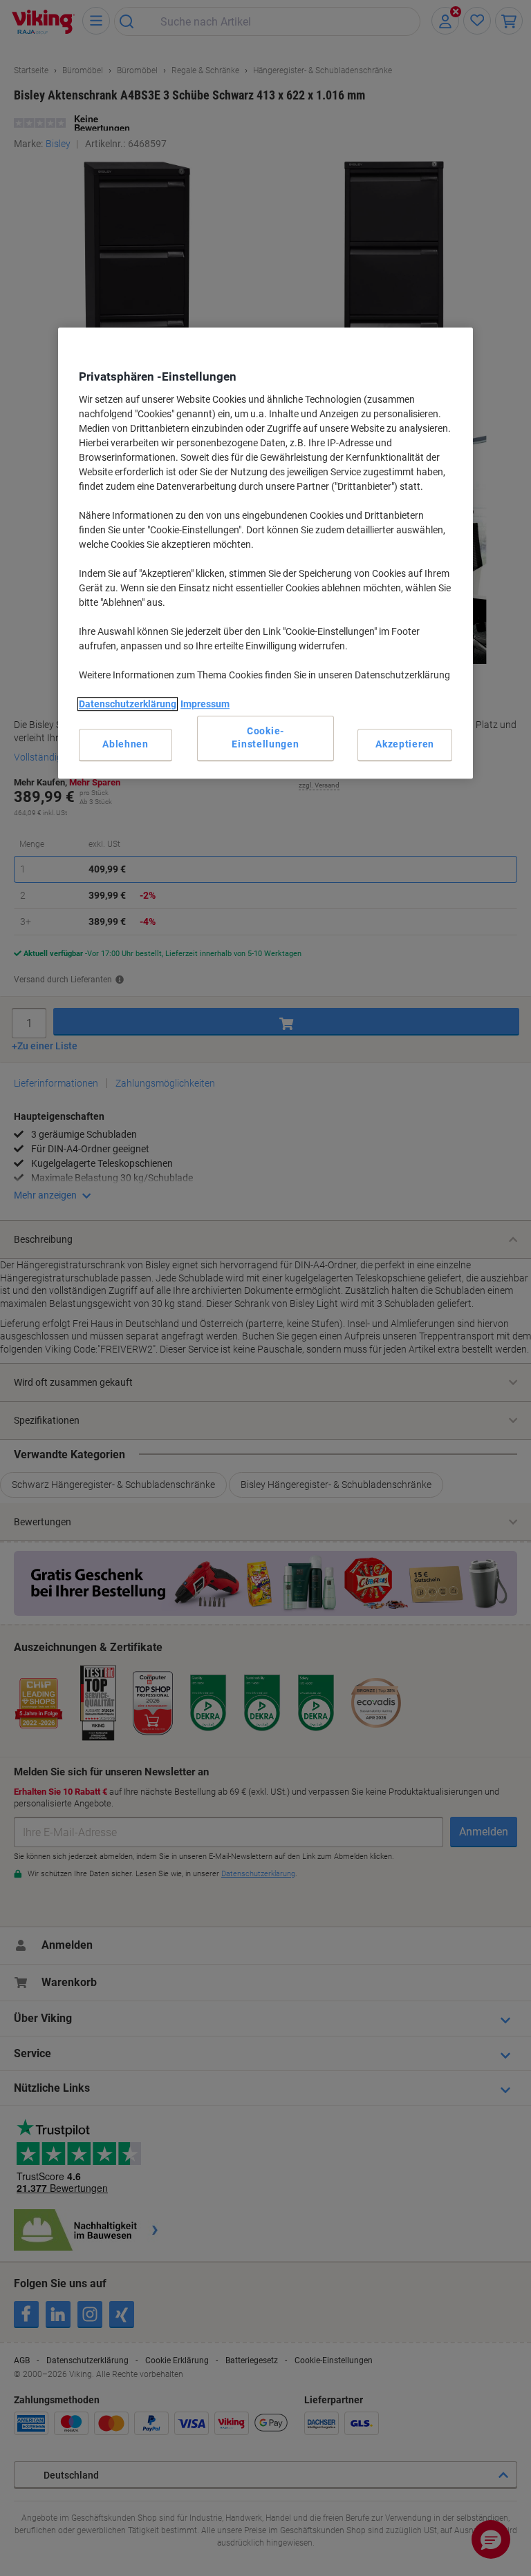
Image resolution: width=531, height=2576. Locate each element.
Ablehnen (125, 744)
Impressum (205, 704)
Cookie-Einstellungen (265, 738)
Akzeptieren (405, 744)
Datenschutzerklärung (128, 704)
